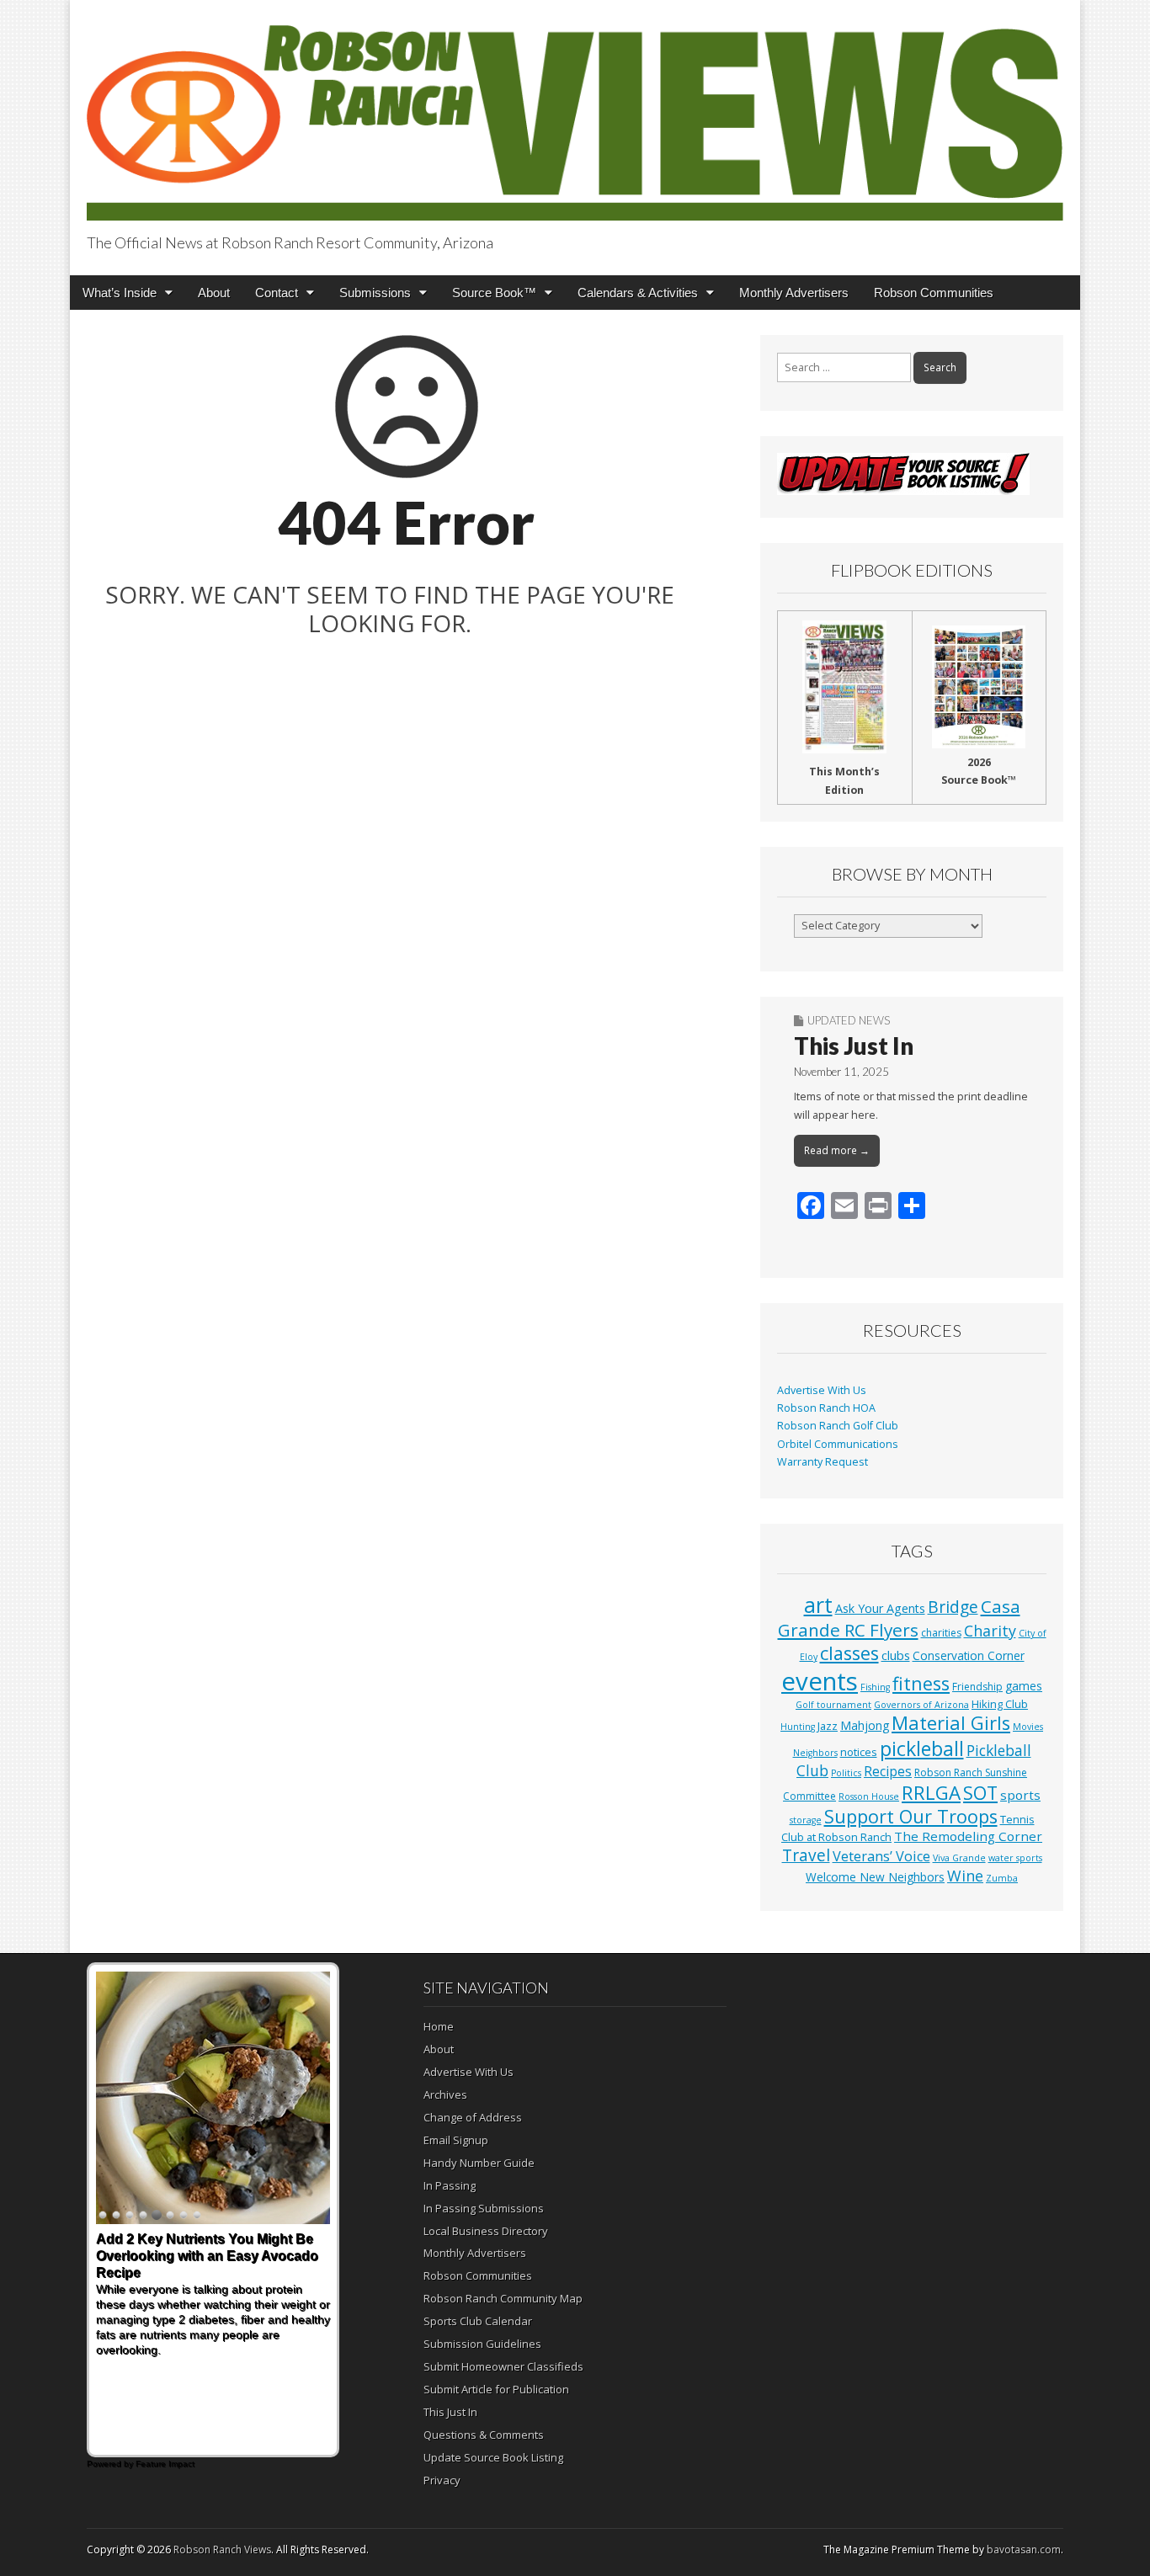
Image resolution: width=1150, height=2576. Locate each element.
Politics (846, 1773)
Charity (990, 1631)
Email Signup (456, 2140)
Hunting (798, 1727)
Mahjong (865, 1725)
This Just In (854, 1046)
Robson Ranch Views (222, 2549)
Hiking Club (1000, 1704)
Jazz (828, 1726)
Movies (1028, 1727)
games (1024, 1686)
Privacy (442, 2480)
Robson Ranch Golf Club (838, 1426)
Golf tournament (833, 1705)
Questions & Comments (484, 2435)
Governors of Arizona (921, 1705)
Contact (277, 293)
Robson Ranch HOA (826, 1408)
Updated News (849, 1020)
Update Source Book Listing (493, 2457)
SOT (980, 1793)
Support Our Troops (911, 1816)
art (818, 1605)
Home (439, 2026)
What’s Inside (120, 293)
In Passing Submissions (484, 2208)
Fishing (875, 1687)
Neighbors (815, 1753)
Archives (445, 2094)
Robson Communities (934, 293)
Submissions (375, 293)
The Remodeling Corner (968, 1836)
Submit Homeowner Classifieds (503, 2366)
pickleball (922, 1748)
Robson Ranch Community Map (503, 2298)
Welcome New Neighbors (875, 1877)
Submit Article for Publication (496, 2389)
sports (1020, 1795)
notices (859, 1752)
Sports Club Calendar (478, 2321)
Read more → (837, 1150)
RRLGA (931, 1793)
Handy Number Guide (479, 2163)
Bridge (953, 1607)
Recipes (888, 1771)
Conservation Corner (969, 1655)
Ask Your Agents (880, 1608)
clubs (896, 1655)
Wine (965, 1876)
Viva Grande (959, 1858)
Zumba (1002, 1878)
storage (806, 1820)
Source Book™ (494, 293)
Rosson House (869, 1796)
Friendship (977, 1687)
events (820, 1681)
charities (941, 1633)
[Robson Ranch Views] (575, 113)
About (214, 293)
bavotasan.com (1024, 2549)
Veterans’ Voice (881, 1856)
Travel (806, 1855)
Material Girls (951, 1723)
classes (849, 1653)
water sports (1015, 1858)
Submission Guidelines (482, 2344)
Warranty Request (823, 1462)
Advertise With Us (822, 1390)
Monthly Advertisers (794, 293)
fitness (921, 1683)
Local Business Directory (486, 2231)
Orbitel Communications (838, 1444)
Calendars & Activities (638, 293)
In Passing (450, 2185)
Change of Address (473, 2117)
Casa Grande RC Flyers (899, 1618)
